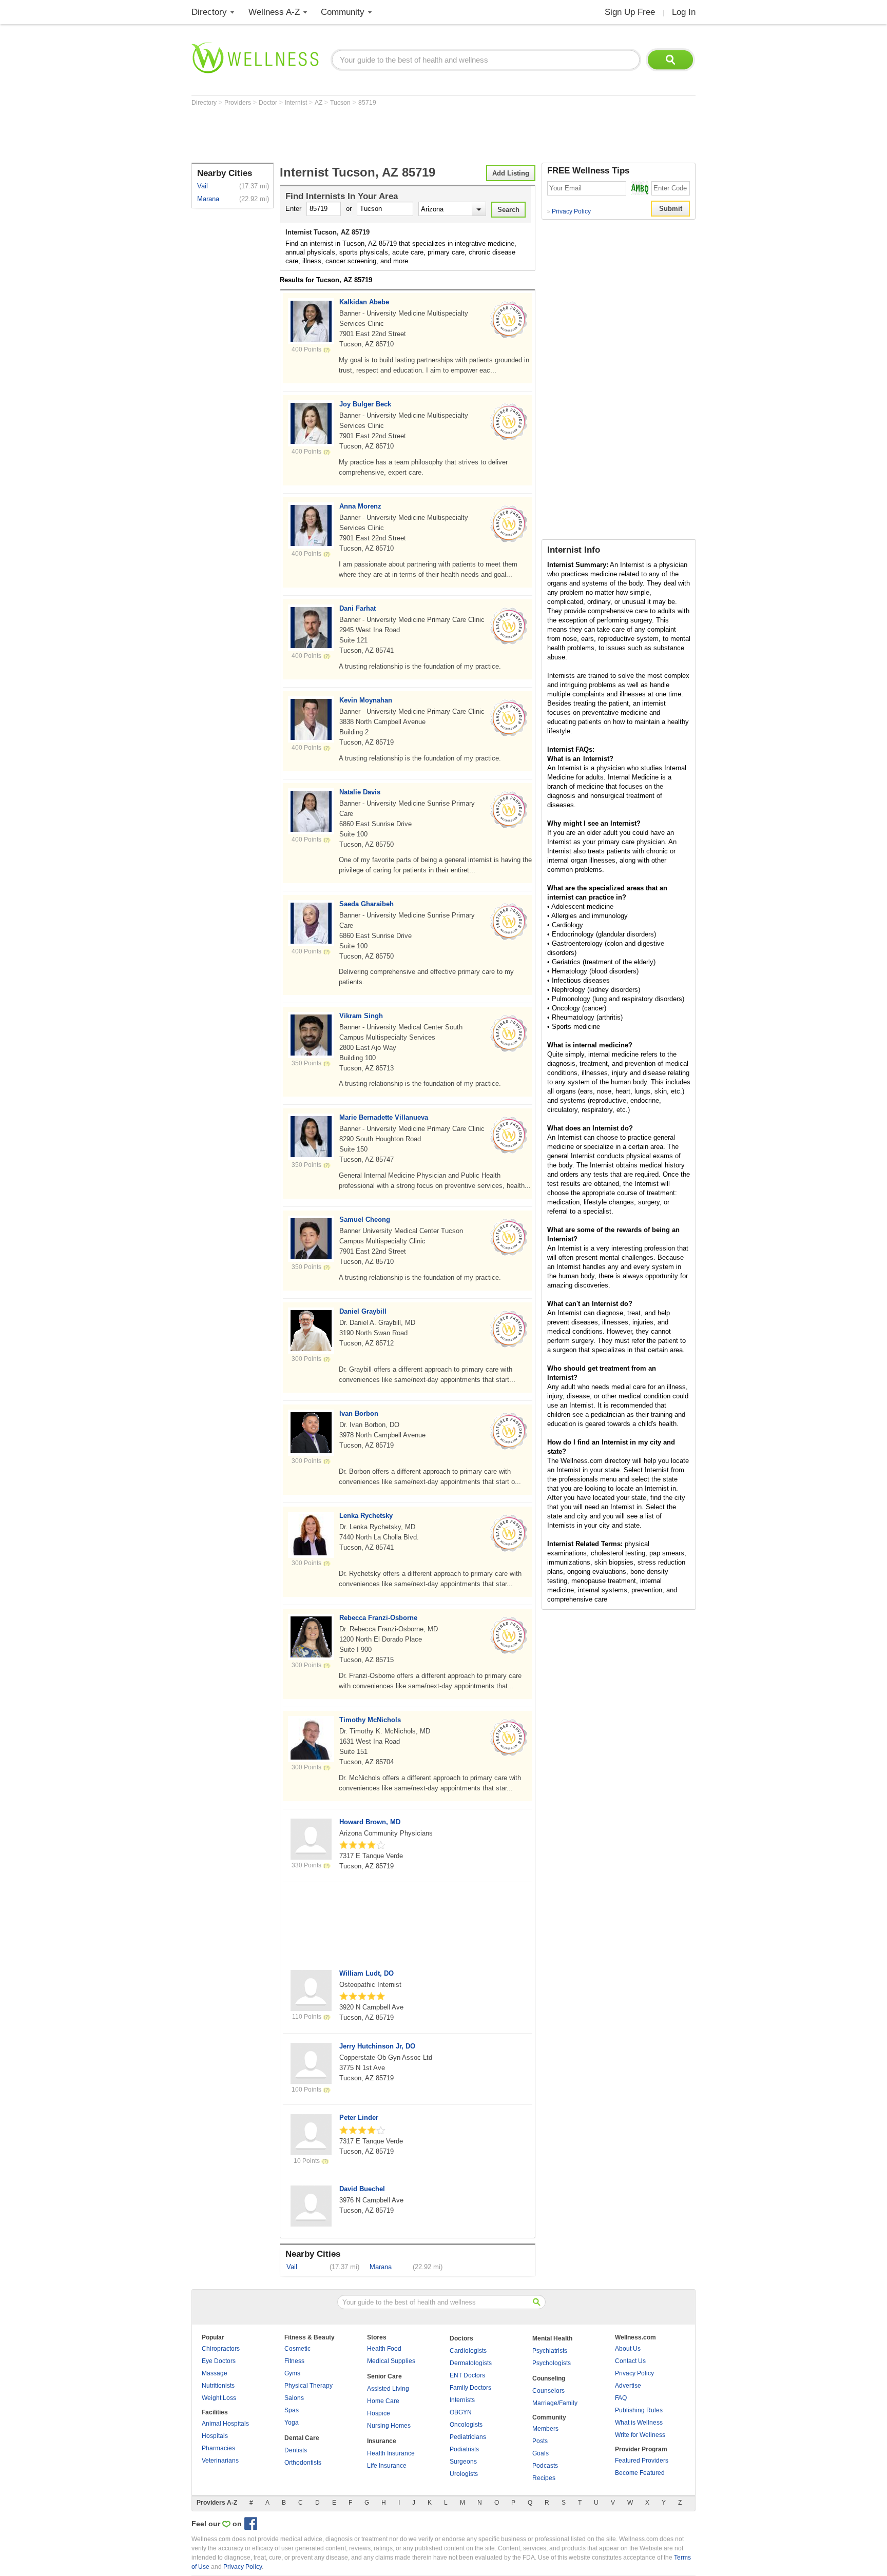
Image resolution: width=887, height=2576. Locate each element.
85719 (367, 103)
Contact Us (630, 2361)
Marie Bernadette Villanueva (384, 1117)
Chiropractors (221, 2349)
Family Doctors (470, 2388)
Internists (462, 2400)
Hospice (379, 2413)
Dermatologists (471, 2363)
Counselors (548, 2391)
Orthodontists (303, 2463)
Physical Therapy (308, 2386)
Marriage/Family (555, 2403)
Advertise (628, 2386)
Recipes (544, 2478)
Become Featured (640, 2473)
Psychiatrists (550, 2351)
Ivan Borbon (359, 1413)
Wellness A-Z (274, 12)
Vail (203, 186)
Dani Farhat (358, 608)
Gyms (292, 2373)
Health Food (384, 2349)
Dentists (296, 2450)
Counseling (549, 2378)
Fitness (294, 2361)
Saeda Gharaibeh (367, 904)
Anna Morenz (360, 506)
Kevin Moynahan (366, 700)
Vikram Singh (361, 1016)
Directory (209, 12)
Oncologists (466, 2425)
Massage (215, 2373)
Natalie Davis (360, 792)
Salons (294, 2398)
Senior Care (384, 2376)
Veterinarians (220, 2461)
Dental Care (302, 2438)
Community (343, 12)
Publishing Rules (639, 2410)
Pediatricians (468, 2437)
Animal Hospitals (225, 2424)
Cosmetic (297, 2349)
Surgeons (463, 2462)
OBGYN (461, 2412)
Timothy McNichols (370, 1720)
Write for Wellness (640, 2435)
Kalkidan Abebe (364, 302)
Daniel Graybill (363, 1311)
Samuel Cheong (365, 1219)
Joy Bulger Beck (365, 404)
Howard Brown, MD (370, 1822)
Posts (540, 2441)
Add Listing (511, 173)
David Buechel (362, 2189)
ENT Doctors (467, 2375)
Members (545, 2429)
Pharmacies (218, 2448)
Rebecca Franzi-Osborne (378, 1618)
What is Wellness (639, 2423)
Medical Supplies (391, 2361)
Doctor (269, 103)
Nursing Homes (389, 2426)
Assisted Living (388, 2389)
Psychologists (552, 2363)
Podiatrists (464, 2449)
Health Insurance (391, 2453)
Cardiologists (468, 2351)
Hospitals (215, 2436)
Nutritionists (218, 2386)
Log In (684, 12)
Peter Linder (359, 2118)
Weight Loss (219, 2398)
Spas (292, 2410)
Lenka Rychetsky (366, 1516)
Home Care (383, 2401)
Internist (297, 103)
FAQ (621, 2398)
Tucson (341, 103)
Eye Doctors (219, 2361)
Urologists (464, 2474)
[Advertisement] (378, 134)
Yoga (292, 2423)
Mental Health (552, 2338)
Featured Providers (642, 2461)
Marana (208, 199)
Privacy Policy (569, 211)
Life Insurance (387, 2466)
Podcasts (545, 2466)
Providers (238, 103)
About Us (628, 2349)
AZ (319, 103)
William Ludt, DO (367, 1973)
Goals (541, 2453)
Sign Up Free (630, 12)
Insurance (382, 2441)
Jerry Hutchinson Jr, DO (377, 2046)
